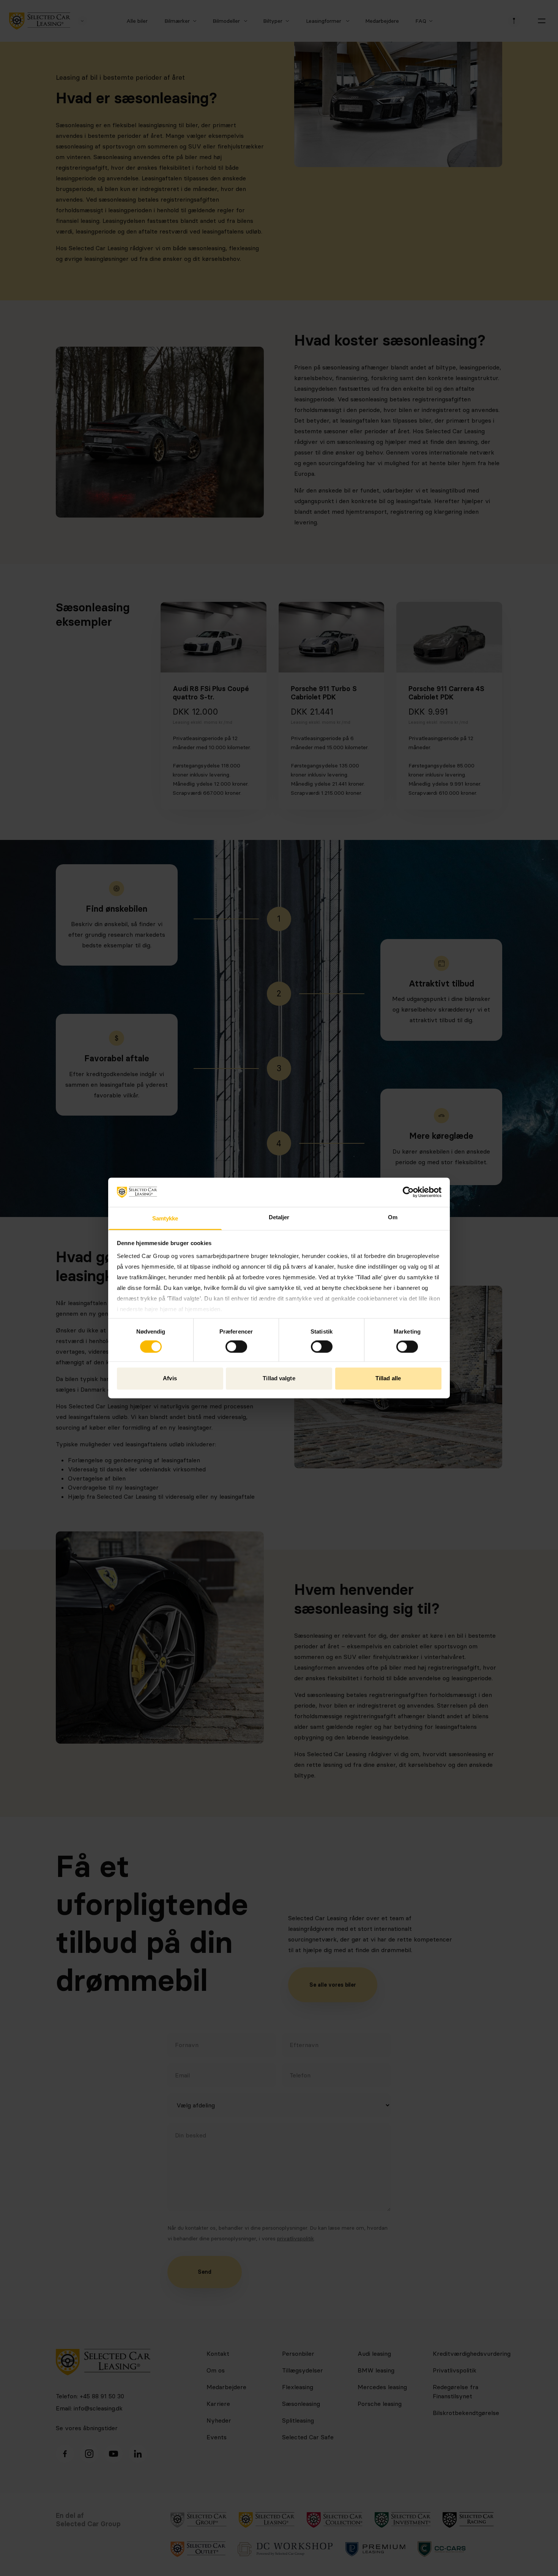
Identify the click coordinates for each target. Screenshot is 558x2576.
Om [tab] (393, 1217)
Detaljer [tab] (279, 1217)
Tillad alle (388, 1378)
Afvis (170, 1378)
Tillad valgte (279, 1378)
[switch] (236, 1347)
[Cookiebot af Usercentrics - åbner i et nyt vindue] (408, 1192)
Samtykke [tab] (165, 1218)
